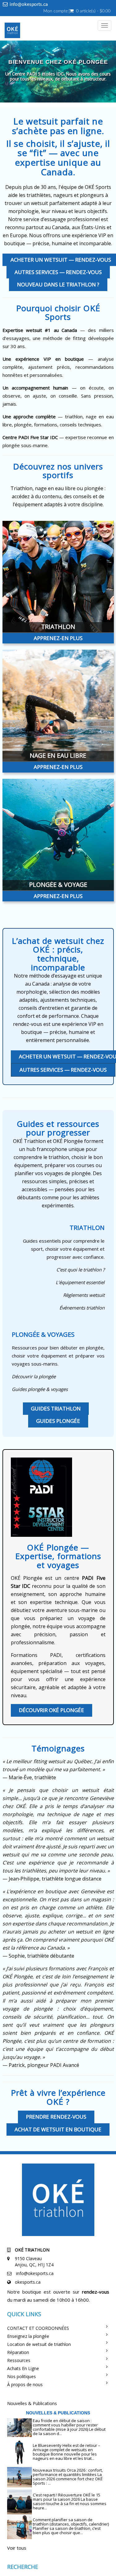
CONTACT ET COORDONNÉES (38, 2328)
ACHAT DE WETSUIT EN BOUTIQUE (58, 2129)
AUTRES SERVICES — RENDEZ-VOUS (58, 272)
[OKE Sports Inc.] (11, 31)
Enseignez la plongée (28, 2336)
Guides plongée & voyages (40, 1389)
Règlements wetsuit (84, 1295)
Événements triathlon (82, 1308)
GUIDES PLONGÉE (58, 1421)
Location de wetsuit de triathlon (39, 2344)
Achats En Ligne (23, 2368)
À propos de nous (25, 2384)
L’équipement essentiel (80, 1282)
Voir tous (17, 2548)
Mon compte (56, 11)
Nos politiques (21, 2376)
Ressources (19, 2360)
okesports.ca (28, 2282)
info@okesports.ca (29, 4)
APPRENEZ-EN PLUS (58, 638)
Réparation (18, 2352)
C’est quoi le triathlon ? (80, 1270)
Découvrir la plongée (34, 1376)
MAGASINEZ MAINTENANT (67, 85)
